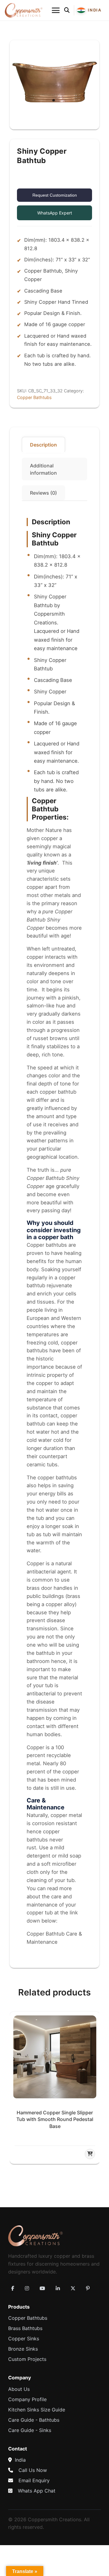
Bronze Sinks (23, 2349)
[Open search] (67, 10)
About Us (19, 2389)
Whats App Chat (37, 2491)
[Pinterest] (88, 2288)
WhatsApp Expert (55, 213)
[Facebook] (13, 2288)
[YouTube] (42, 2288)
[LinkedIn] (58, 2288)
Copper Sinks (24, 2339)
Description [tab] (43, 445)
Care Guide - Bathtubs (34, 2420)
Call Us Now (33, 2470)
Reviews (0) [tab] (43, 493)
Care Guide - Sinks (30, 2430)
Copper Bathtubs (34, 397)
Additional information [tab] (43, 469)
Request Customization (55, 195)
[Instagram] (27, 2288)
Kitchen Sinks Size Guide (37, 2410)
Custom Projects (27, 2359)
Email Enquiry (34, 2480)
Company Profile (27, 2399)
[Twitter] (73, 2288)
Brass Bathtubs (25, 2328)
